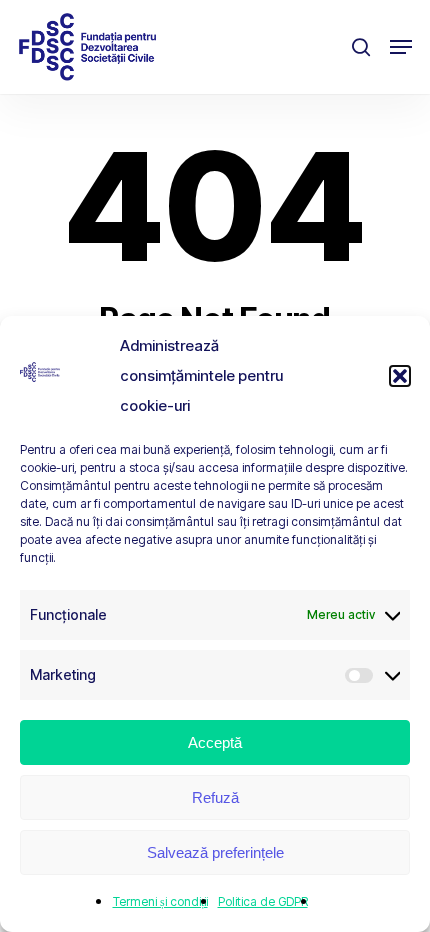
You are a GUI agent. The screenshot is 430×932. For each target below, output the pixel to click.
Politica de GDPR (263, 901)
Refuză (215, 797)
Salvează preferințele (215, 852)
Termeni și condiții (160, 901)
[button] (400, 376)
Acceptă (215, 742)
